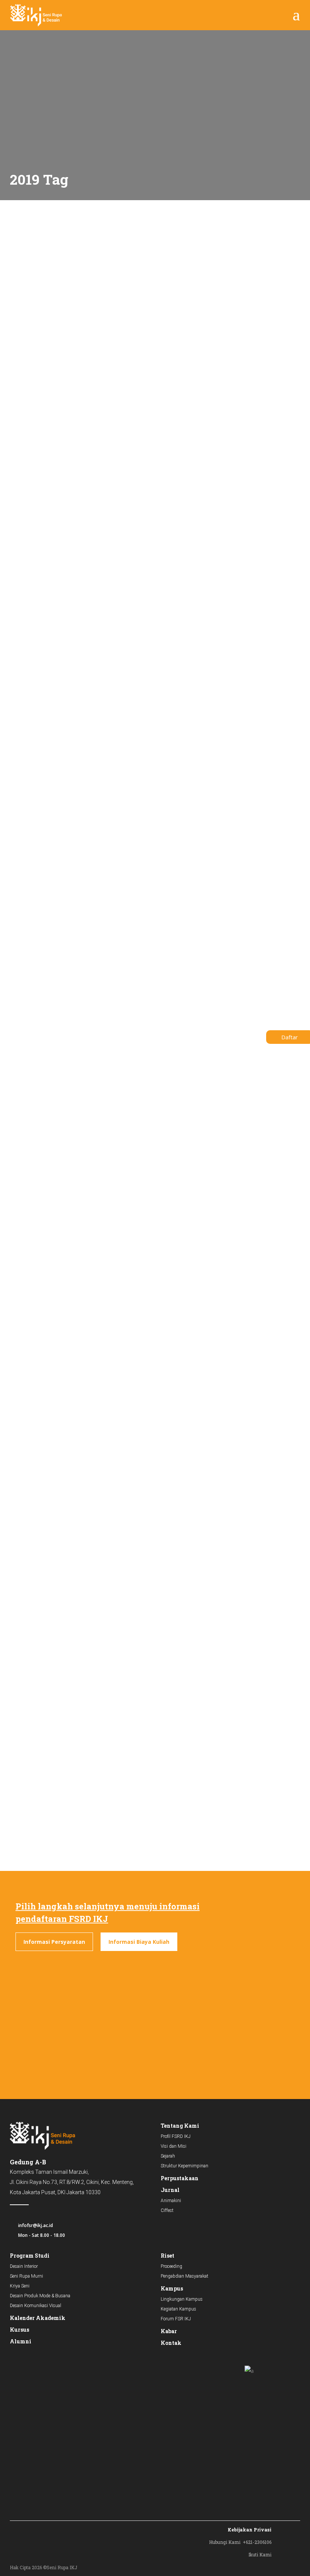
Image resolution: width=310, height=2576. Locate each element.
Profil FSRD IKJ (176, 2136)
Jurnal (170, 2190)
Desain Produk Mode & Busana (40, 2296)
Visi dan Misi (174, 2146)
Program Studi (30, 2256)
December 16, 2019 (27, 295)
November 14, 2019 (184, 1002)
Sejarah (168, 2156)
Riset (167, 2256)
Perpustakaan (180, 2178)
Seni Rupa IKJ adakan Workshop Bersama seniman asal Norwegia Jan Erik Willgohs (71, 1028)
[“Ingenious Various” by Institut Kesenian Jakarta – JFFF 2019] (233, 1413)
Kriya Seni (20, 2286)
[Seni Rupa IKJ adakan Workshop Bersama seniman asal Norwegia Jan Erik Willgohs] (77, 704)
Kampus (172, 2288)
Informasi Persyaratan (54, 1942)
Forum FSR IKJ (176, 2319)
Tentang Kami (180, 2126)
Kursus (19, 2330)
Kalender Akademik (38, 2318)
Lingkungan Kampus (182, 2299)
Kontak (171, 2343)
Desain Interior (24, 2266)
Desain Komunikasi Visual (36, 2306)
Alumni (21, 2341)
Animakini (171, 2201)
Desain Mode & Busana (190, 1716)
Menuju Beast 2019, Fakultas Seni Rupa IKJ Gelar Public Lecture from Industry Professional (231, 1028)
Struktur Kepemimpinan (184, 2166)
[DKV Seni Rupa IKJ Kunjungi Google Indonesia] (77, 248)
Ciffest (167, 2210)
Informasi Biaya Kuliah (139, 1942)
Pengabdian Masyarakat (184, 2276)
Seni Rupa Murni (26, 2276)
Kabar (169, 2331)
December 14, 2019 (27, 1002)
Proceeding (171, 2266)
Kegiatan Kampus (178, 2309)
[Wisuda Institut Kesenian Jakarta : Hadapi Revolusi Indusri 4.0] (233, 248)
